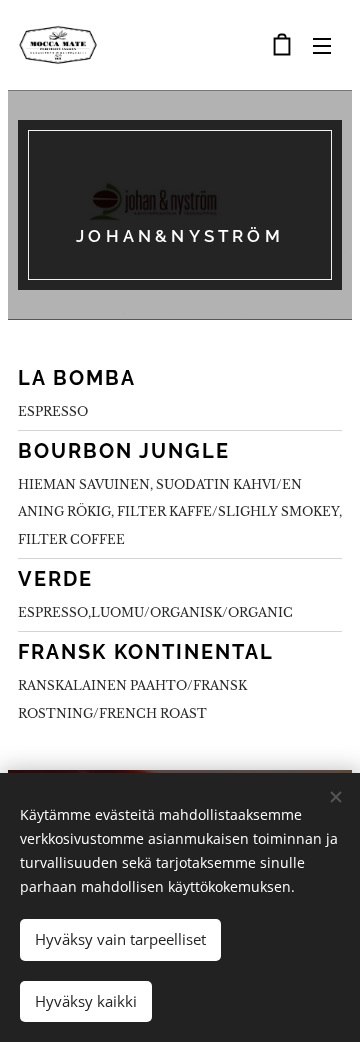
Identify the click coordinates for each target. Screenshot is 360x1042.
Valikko (322, 45)
